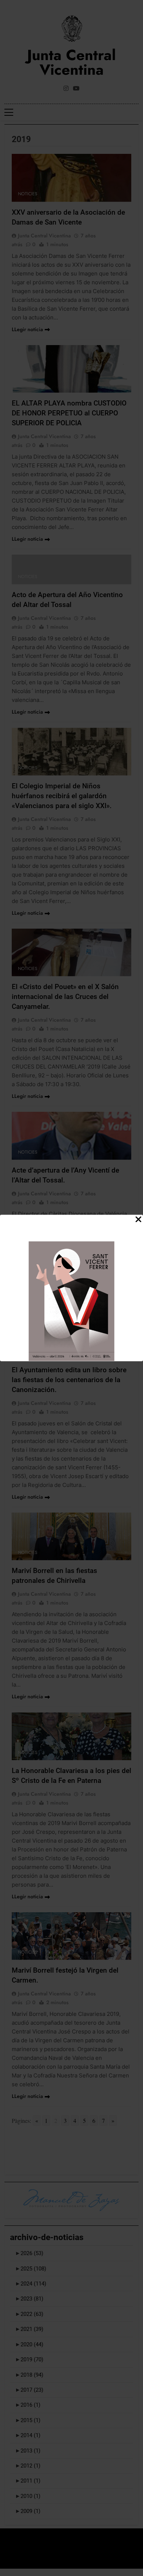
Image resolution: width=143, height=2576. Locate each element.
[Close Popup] (138, 1220)
